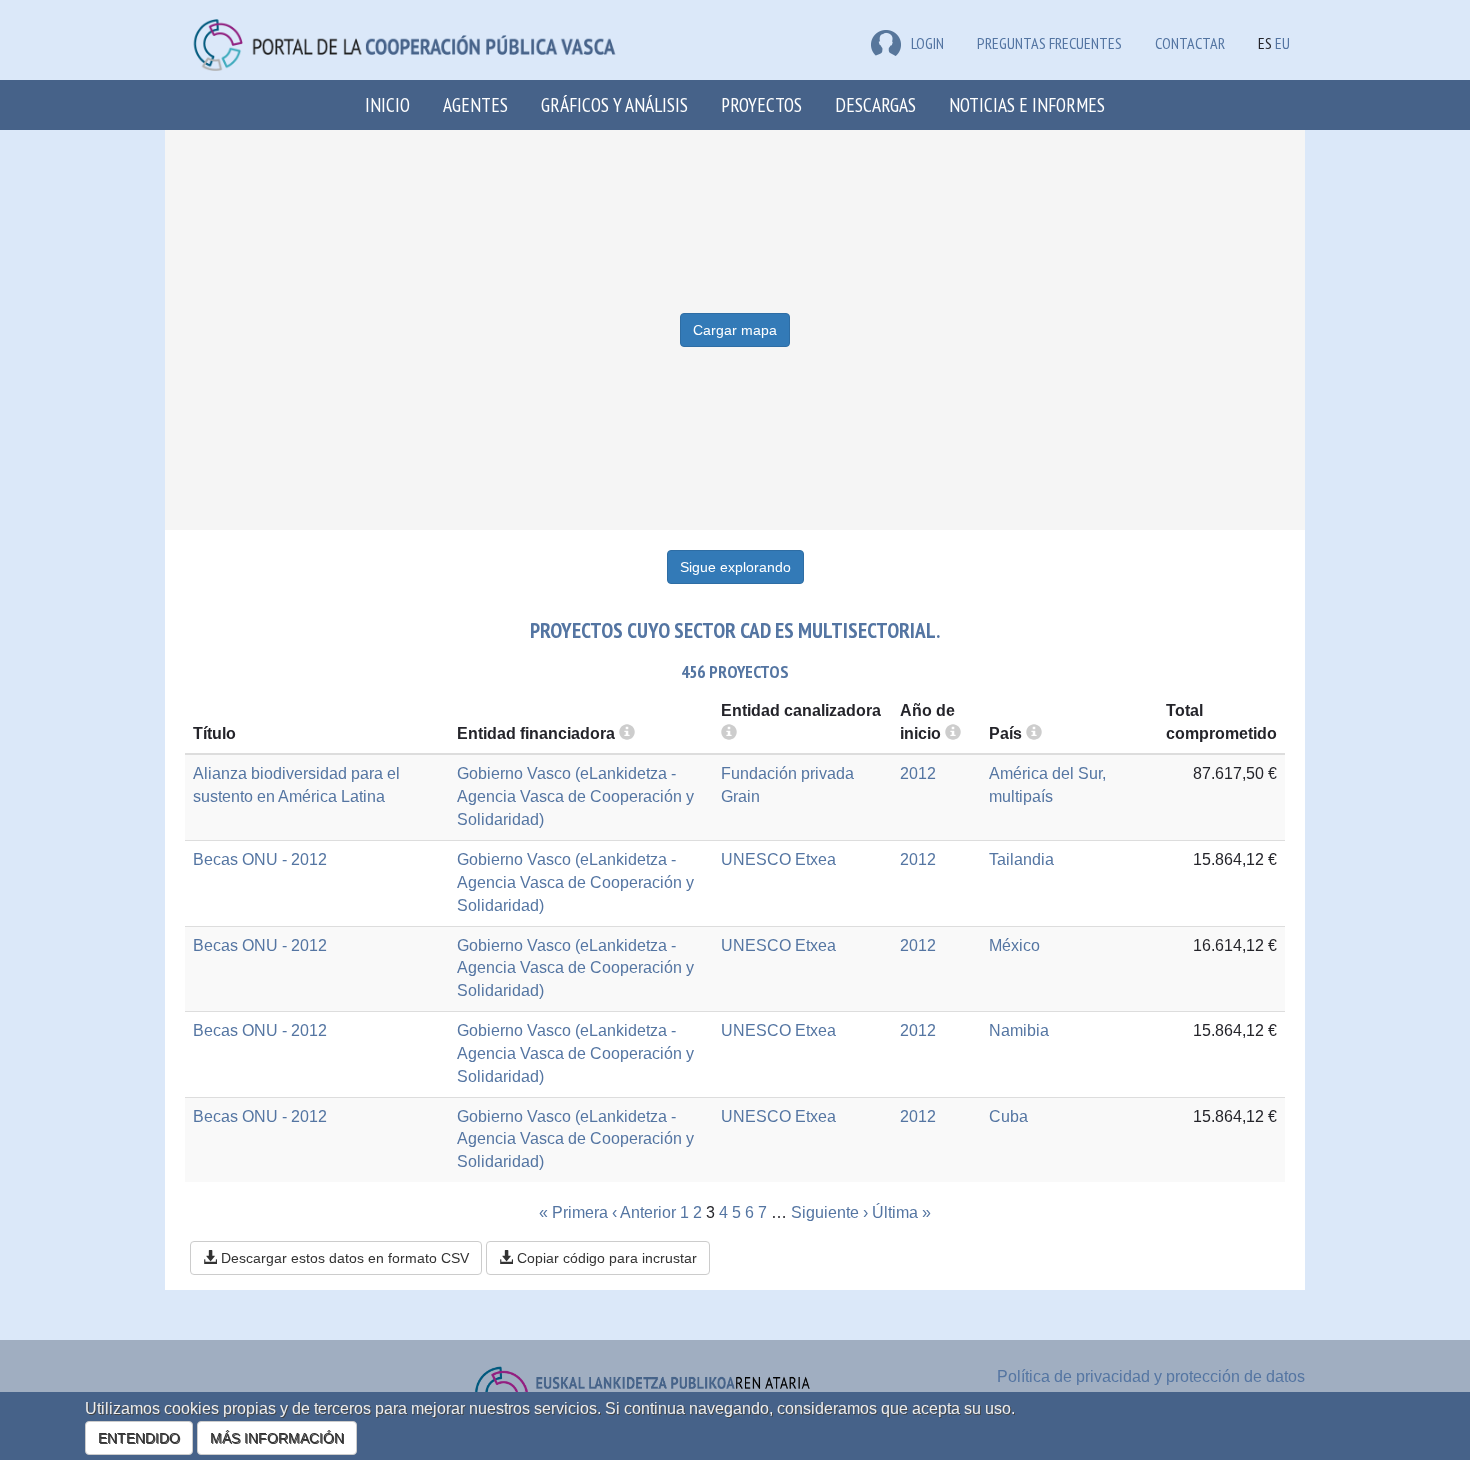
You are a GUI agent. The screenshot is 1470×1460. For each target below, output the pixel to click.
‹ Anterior (644, 1212)
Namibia (1019, 1030)
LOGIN (927, 43)
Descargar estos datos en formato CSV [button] (343, 1258)
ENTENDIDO (139, 1438)
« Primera (573, 1212)
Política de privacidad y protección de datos (1151, 1376)
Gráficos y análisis (614, 104)
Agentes (475, 104)
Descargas (875, 104)
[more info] (953, 733)
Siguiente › (829, 1212)
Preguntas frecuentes (1049, 43)
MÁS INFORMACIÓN (277, 1438)
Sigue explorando (735, 567)
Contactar (1190, 43)
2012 (918, 773)
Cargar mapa (735, 330)
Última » (901, 1212)
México (1014, 945)
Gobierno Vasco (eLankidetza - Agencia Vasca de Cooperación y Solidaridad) (575, 796)
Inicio (387, 104)
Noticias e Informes (1027, 104)
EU (1282, 43)
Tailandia (1021, 859)
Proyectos (761, 104)
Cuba (1008, 1116)
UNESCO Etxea (778, 859)
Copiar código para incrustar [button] (605, 1258)
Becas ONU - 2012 (260, 859)
